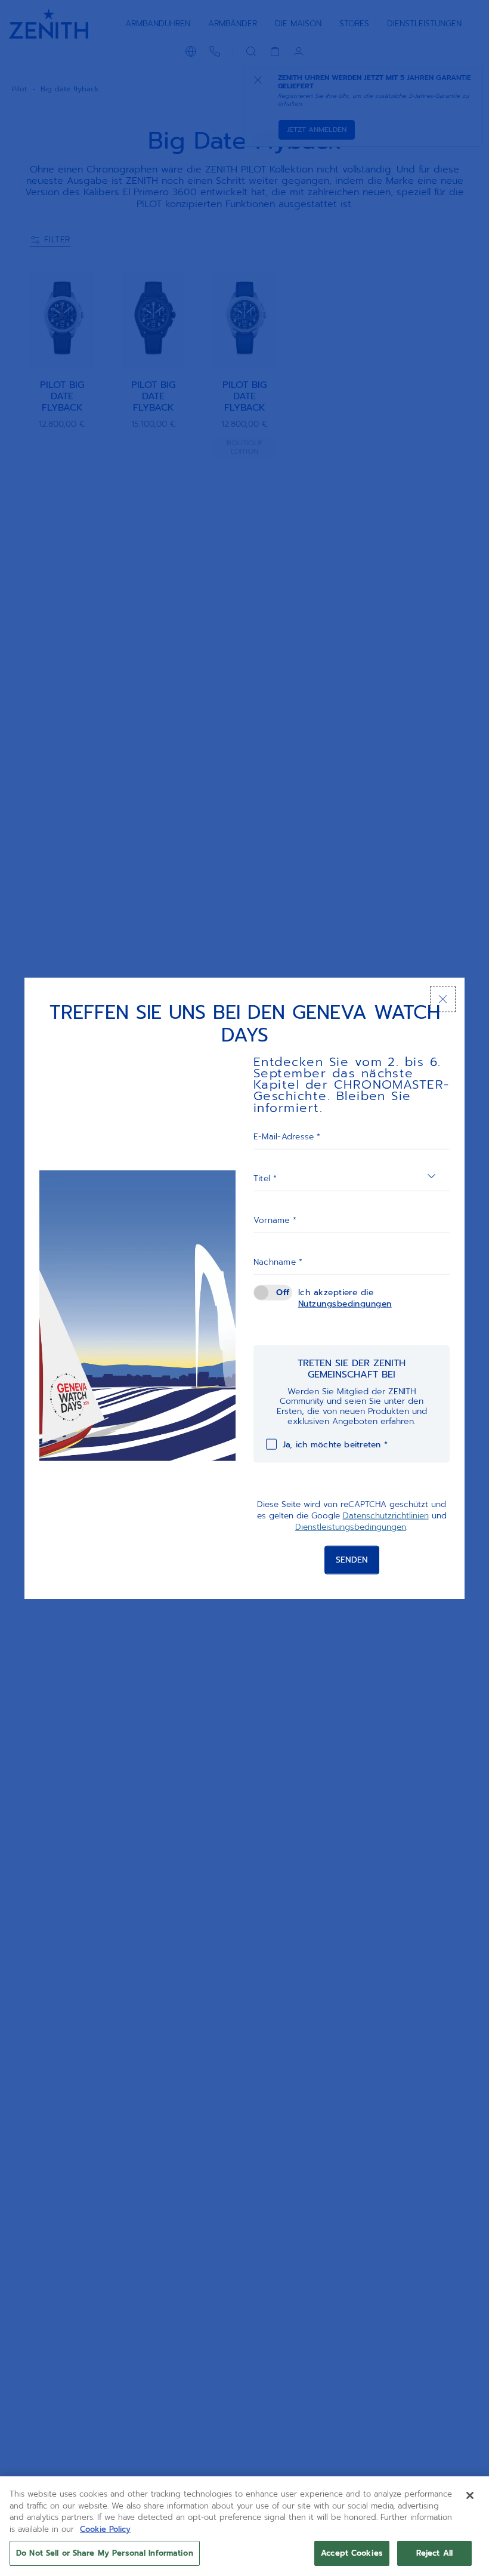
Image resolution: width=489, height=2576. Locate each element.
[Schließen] (443, 999)
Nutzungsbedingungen (345, 1304)
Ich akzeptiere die (345, 1298)
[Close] (470, 2495)
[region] (244, 2526)
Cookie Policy (105, 2529)
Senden (352, 1559)
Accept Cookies (352, 2553)
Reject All (434, 2553)
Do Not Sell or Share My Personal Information (105, 2553)
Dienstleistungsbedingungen (351, 1527)
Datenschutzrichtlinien (386, 1516)
